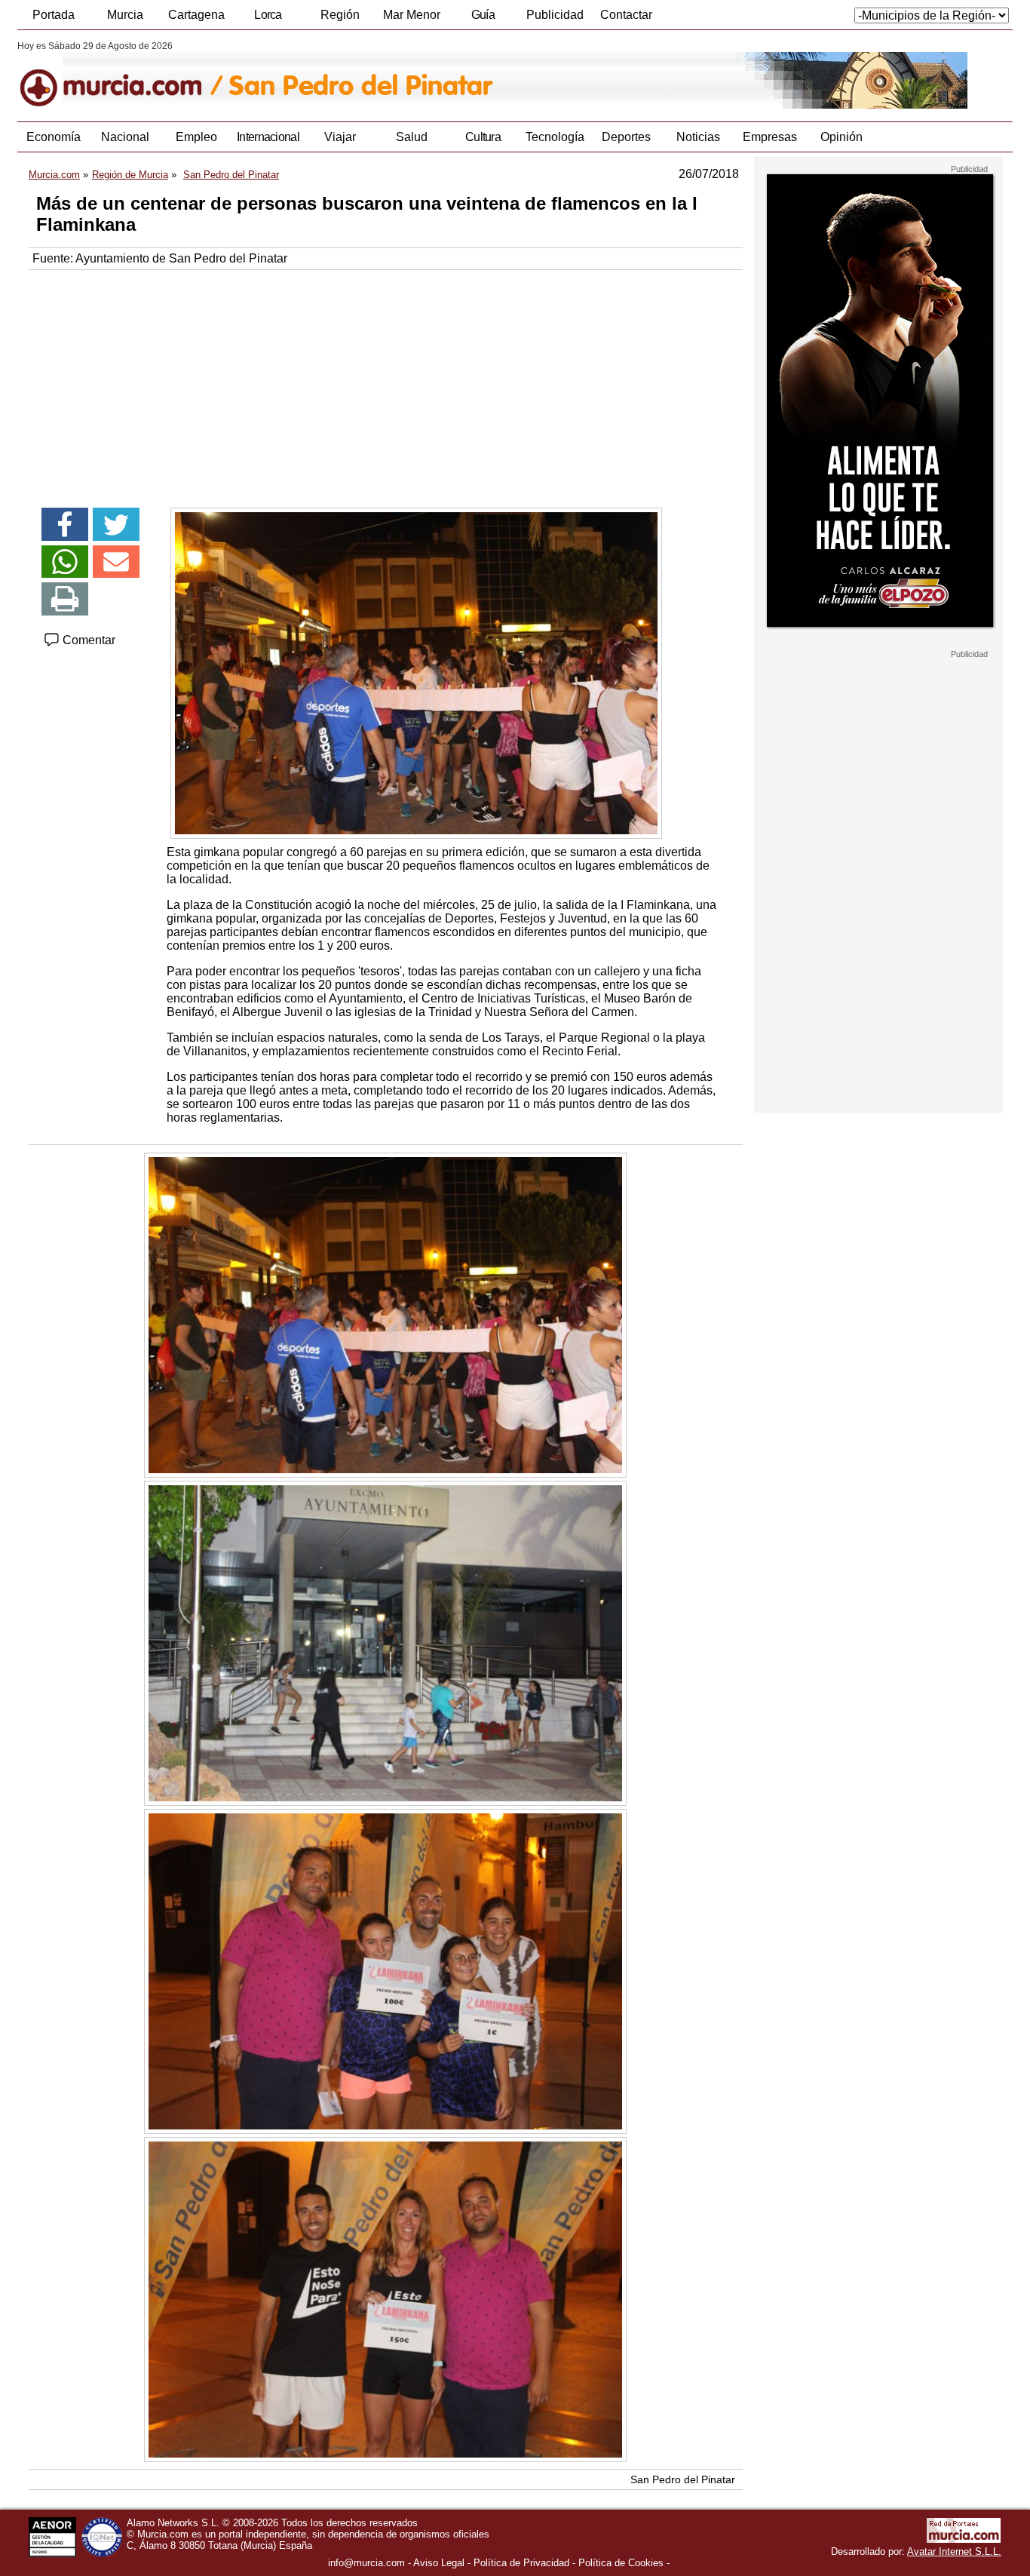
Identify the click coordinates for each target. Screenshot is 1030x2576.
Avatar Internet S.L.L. (954, 2551)
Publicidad (555, 15)
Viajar (340, 137)
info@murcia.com (366, 2563)
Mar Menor (412, 15)
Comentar (87, 640)
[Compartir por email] (116, 562)
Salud (412, 137)
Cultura (483, 137)
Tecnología (555, 137)
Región (340, 15)
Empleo (196, 137)
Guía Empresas (483, 19)
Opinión (841, 137)
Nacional (125, 137)
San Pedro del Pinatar (683, 2479)
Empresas (770, 137)
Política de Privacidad (521, 2563)
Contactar (626, 15)
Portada (54, 15)
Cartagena (196, 15)
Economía (54, 137)
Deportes (626, 137)
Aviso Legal (439, 2563)
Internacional (268, 137)
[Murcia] (121, 75)
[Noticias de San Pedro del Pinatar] (385, 75)
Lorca (268, 15)
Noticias (698, 137)
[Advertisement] (386, 383)
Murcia (125, 15)
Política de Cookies (621, 2563)
